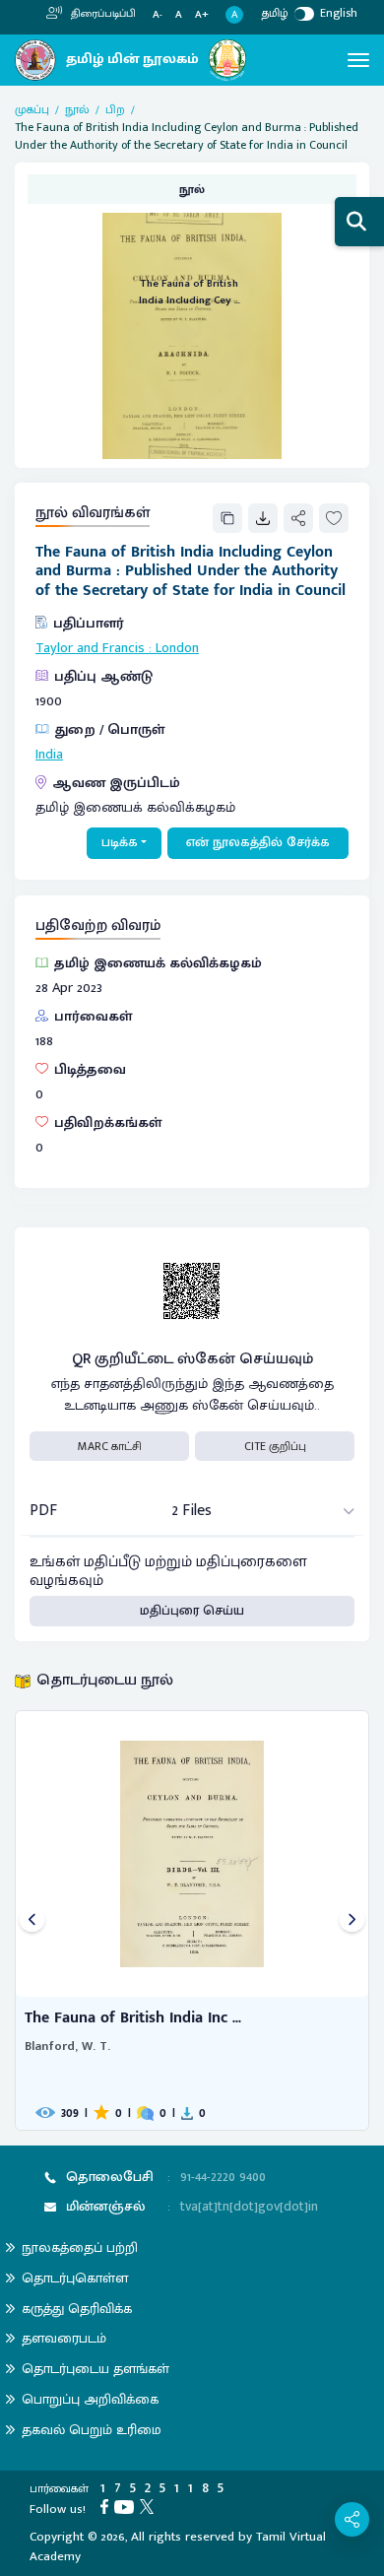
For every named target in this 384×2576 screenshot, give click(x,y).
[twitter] (150, 2506)
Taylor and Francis (90, 648)
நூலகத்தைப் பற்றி (80, 2247)
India (49, 755)
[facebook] (107, 2506)
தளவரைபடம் (64, 2338)
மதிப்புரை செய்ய (192, 1611)
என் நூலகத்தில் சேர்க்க (258, 842)
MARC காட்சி (110, 1446)
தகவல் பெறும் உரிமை (92, 2430)
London (177, 648)
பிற (115, 109)
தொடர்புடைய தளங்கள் (96, 2369)
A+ (202, 15)
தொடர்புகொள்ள (75, 2278)
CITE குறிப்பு (275, 1446)
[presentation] (32, 1920)
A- (158, 15)
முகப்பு (32, 109)
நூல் (77, 109)
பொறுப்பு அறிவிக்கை (90, 2399)
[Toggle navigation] (358, 60)
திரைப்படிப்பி (102, 14)
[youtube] (127, 2506)
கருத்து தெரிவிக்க (77, 2309)
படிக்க (120, 842)
